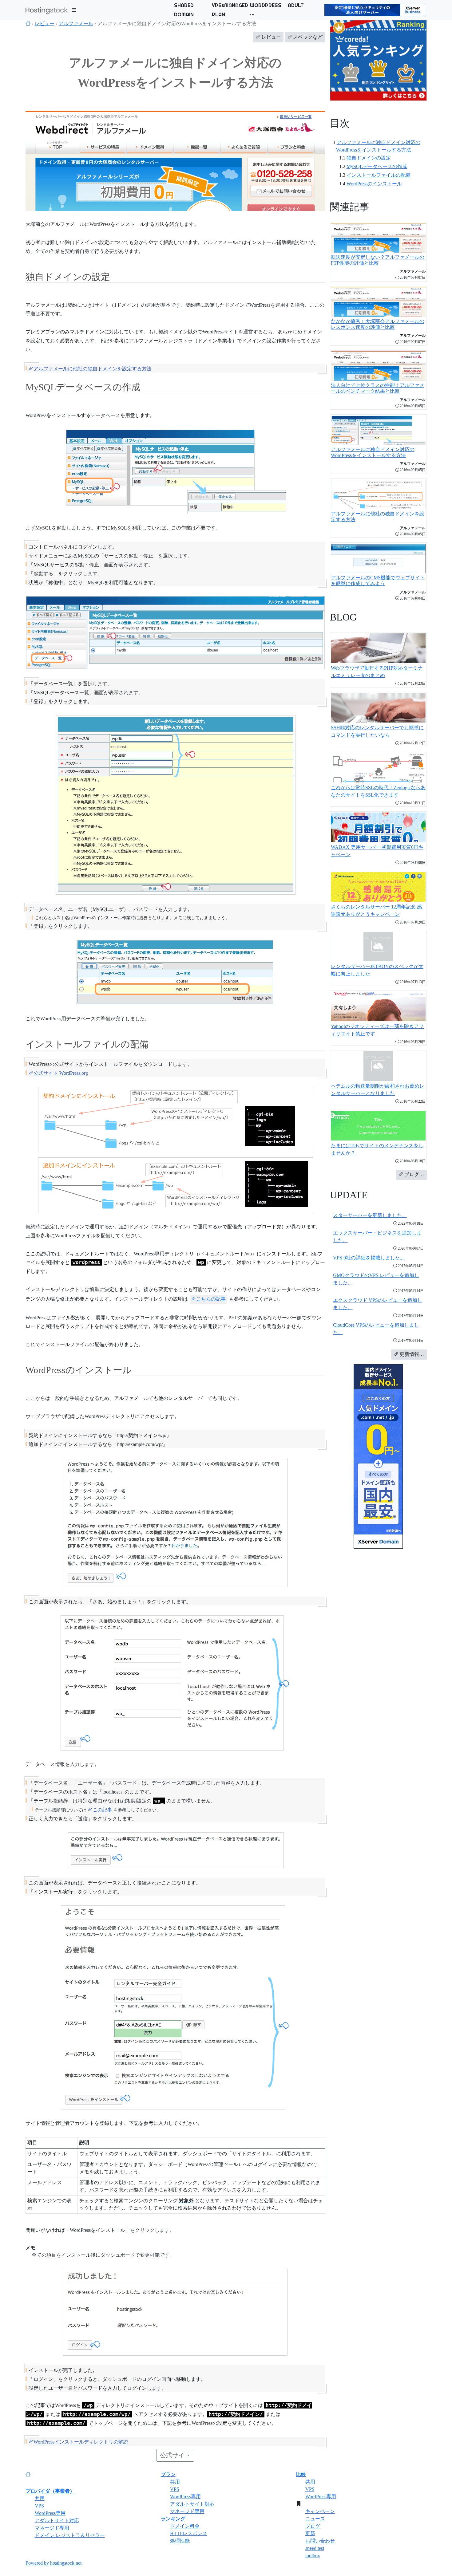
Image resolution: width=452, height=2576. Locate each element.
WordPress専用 (50, 2513)
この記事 (102, 1810)
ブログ (313, 2526)
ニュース (315, 2519)
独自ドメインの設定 (369, 158)
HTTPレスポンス (189, 2533)
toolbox (313, 2556)
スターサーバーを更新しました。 (370, 1215)
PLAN (218, 14)
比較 (301, 2474)
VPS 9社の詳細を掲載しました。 (369, 1258)
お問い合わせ (320, 2541)
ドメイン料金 (185, 2526)
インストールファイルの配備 (379, 175)
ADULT (296, 5)
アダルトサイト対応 (57, 2521)
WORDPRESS (266, 5)
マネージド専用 (52, 2528)
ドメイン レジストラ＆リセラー (70, 2535)
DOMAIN (184, 14)
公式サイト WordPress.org (61, 1073)
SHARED (184, 5)
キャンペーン (320, 2511)
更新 (310, 2533)
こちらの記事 (211, 1299)
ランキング (173, 2519)
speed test (315, 2548)
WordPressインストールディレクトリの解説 (81, 2442)
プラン (168, 2474)
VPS (39, 2506)
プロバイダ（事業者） (50, 2491)
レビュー (45, 24)
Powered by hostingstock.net (54, 2563)
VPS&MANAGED (230, 5)
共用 (40, 2498)
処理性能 (180, 2541)
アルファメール (76, 24)
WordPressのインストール (374, 184)
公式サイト (175, 2455)
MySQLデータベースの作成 (377, 166)
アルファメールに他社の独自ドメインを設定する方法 (93, 369)
